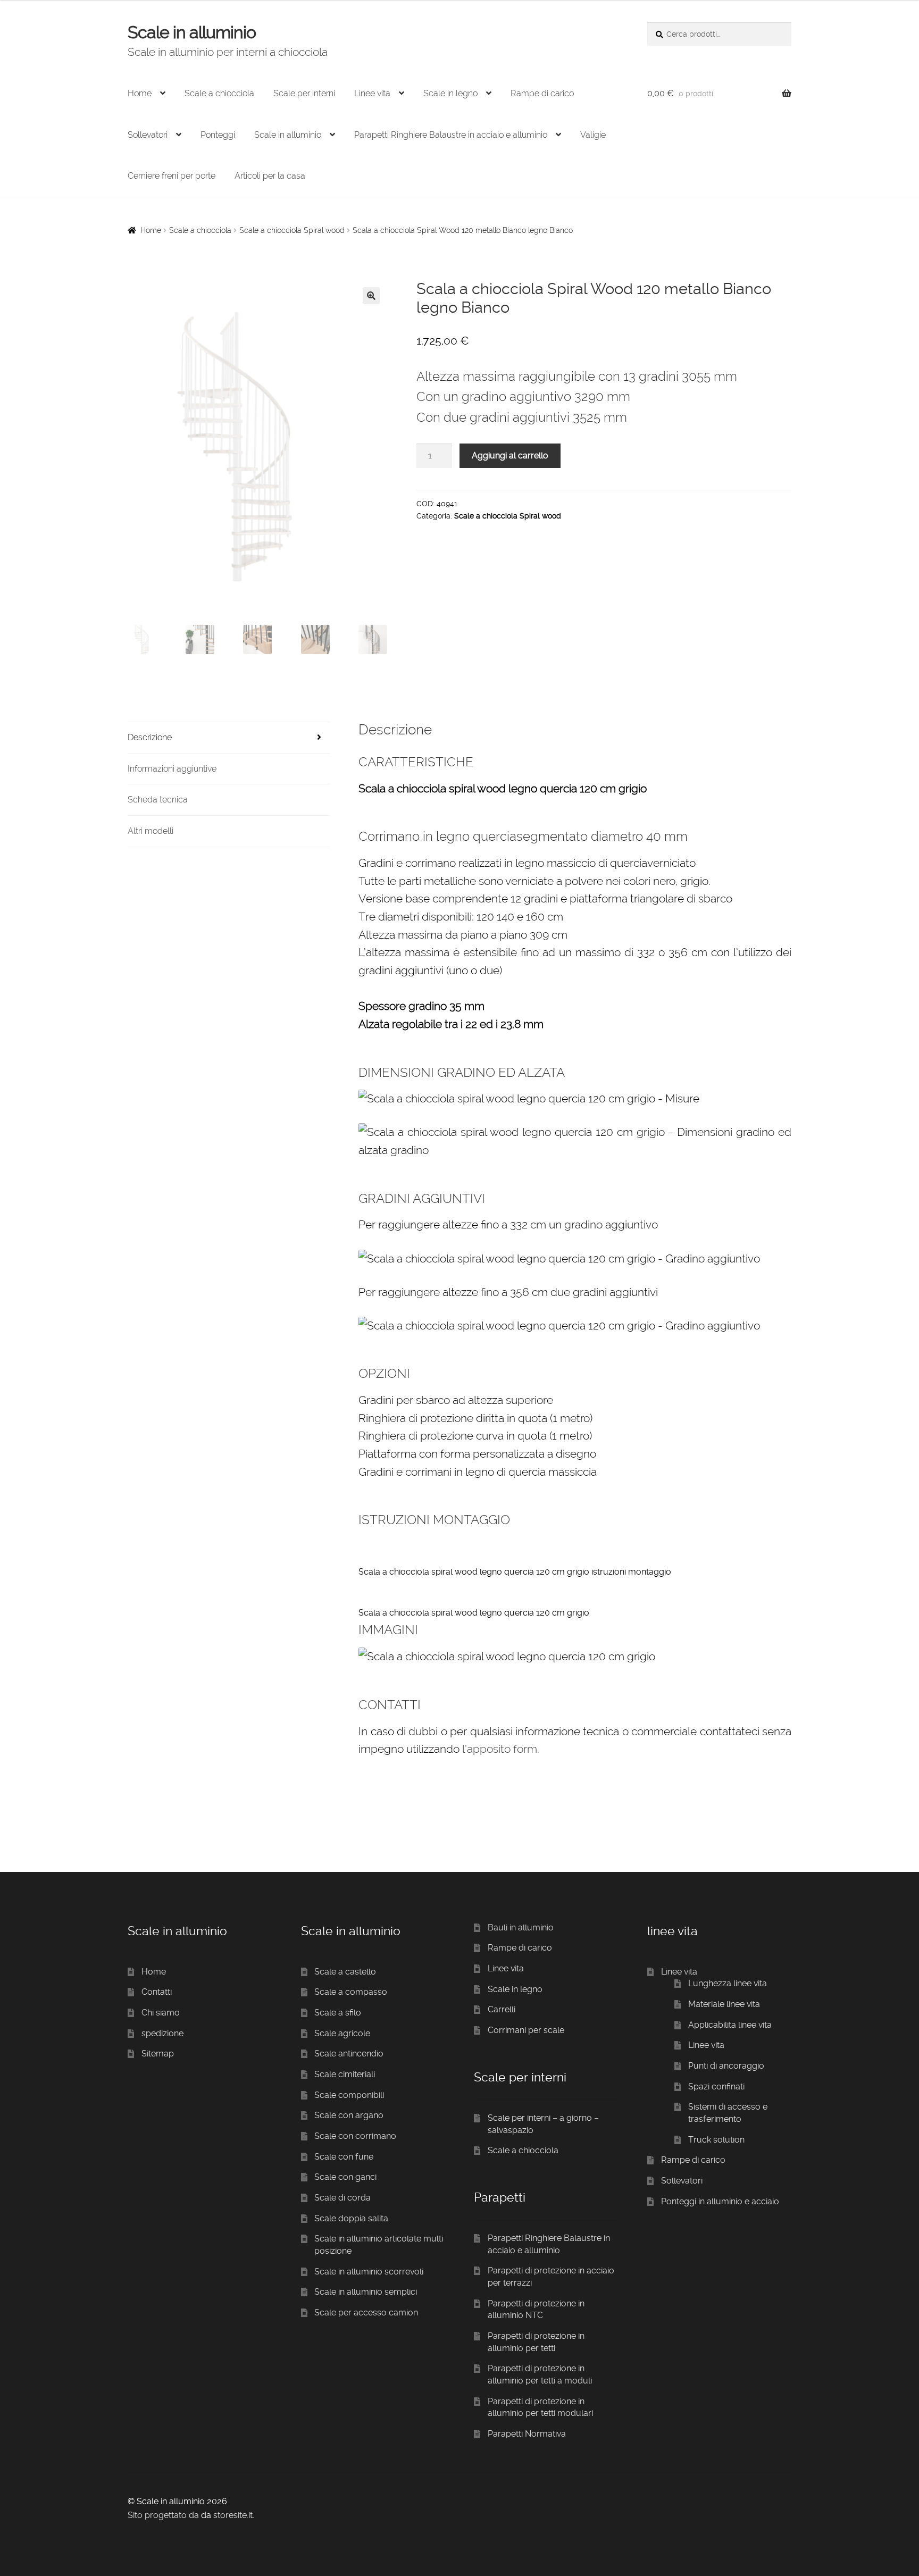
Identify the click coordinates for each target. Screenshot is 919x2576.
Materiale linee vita (724, 2004)
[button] (371, 296)
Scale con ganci (345, 2177)
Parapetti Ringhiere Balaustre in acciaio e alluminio (451, 135)
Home (140, 93)
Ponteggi (218, 135)
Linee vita (372, 93)
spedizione (162, 2033)
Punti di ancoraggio (726, 2066)
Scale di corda (342, 2198)
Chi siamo (161, 2013)
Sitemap (158, 2054)
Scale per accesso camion (366, 2312)
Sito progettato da (163, 2515)
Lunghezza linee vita (728, 1983)
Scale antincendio (349, 2054)
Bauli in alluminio (521, 1927)
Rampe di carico (542, 93)
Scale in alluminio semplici (366, 2292)
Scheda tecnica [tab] (158, 800)
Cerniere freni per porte (172, 176)
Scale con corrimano (355, 2136)
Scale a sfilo (338, 2013)
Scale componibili (349, 2095)
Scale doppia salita (351, 2218)
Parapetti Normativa (527, 2434)
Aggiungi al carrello (510, 455)
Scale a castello (345, 1972)
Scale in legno (450, 93)
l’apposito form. (501, 1749)
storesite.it (233, 2515)
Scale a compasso (351, 1992)
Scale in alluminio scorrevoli (369, 2272)
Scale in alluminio (192, 32)
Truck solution (716, 2140)
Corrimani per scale (526, 2030)
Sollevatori (148, 135)
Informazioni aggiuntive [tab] (172, 769)
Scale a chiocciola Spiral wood (292, 230)
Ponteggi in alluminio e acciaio (720, 2201)
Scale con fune (344, 2157)
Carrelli (502, 2009)
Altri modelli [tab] (151, 831)
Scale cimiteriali (345, 2074)
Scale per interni (304, 93)
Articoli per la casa (270, 176)
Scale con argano (349, 2115)
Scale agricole (342, 2033)
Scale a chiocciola (219, 93)
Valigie (593, 135)
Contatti (157, 1992)
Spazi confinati (716, 2086)
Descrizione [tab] (150, 737)
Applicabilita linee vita (730, 2025)
